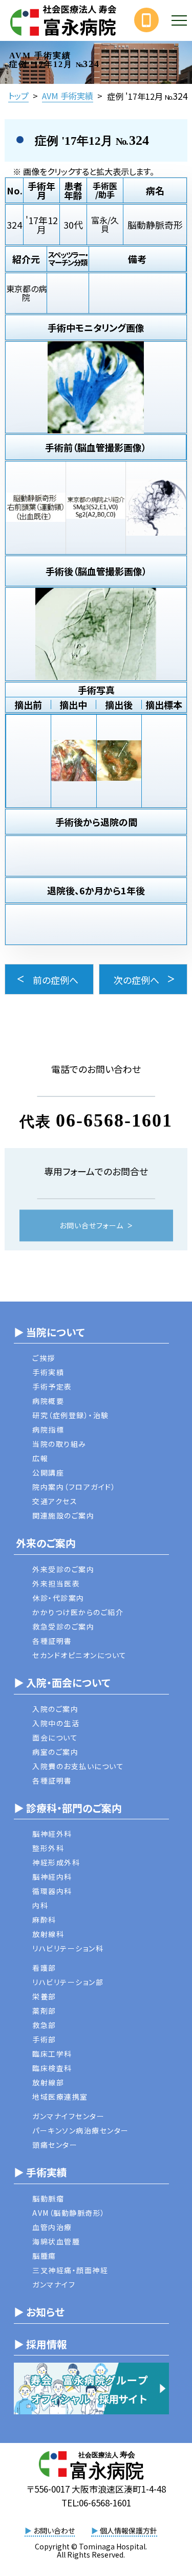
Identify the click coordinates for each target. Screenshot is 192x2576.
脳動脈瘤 (48, 2198)
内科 (40, 1905)
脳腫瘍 (44, 2256)
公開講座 (48, 1472)
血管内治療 (52, 2227)
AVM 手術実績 (68, 96)
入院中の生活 (56, 1723)
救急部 (44, 2025)
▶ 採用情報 (40, 2344)
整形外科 (48, 1848)
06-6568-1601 (114, 1120)
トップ (18, 96)
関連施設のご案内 (63, 1515)
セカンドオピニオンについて (80, 1655)
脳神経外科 (52, 1834)
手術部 (44, 2039)
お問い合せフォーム (91, 1225)
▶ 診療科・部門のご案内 (68, 1808)
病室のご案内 (55, 1752)
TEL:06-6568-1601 (96, 2503)
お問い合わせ (50, 2530)
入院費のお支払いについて (78, 1766)
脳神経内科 (52, 1877)
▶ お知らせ (39, 2312)
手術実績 (48, 1372)
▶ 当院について (49, 1332)
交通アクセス (55, 1501)
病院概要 (48, 1401)
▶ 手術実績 (40, 2172)
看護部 (44, 1968)
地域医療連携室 (60, 2097)
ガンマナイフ (54, 2284)
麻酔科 (44, 1920)
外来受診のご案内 (63, 1569)
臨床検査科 (52, 2068)
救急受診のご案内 (63, 1626)
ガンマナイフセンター (68, 2116)
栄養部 (44, 1996)
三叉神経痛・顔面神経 (70, 2270)
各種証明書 (52, 1641)
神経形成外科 (56, 1862)
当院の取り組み (59, 1444)
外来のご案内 (45, 1543)
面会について (55, 1737)
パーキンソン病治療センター (81, 2130)
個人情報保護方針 (124, 2530)
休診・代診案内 (58, 1598)
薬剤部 (44, 2011)
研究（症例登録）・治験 (71, 1415)
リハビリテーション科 (68, 1948)
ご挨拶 (44, 1358)
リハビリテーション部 (68, 1982)
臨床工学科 (52, 2054)
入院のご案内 (55, 1709)
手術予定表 (52, 1386)
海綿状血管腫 (56, 2241)
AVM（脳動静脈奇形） (69, 2213)
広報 (40, 1458)
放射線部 (48, 2082)
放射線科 (48, 1934)
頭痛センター (55, 2145)
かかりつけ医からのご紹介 (78, 1612)
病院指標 (48, 1429)
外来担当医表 (56, 1583)
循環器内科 (52, 1891)
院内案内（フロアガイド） (74, 1487)
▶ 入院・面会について (62, 1682)
